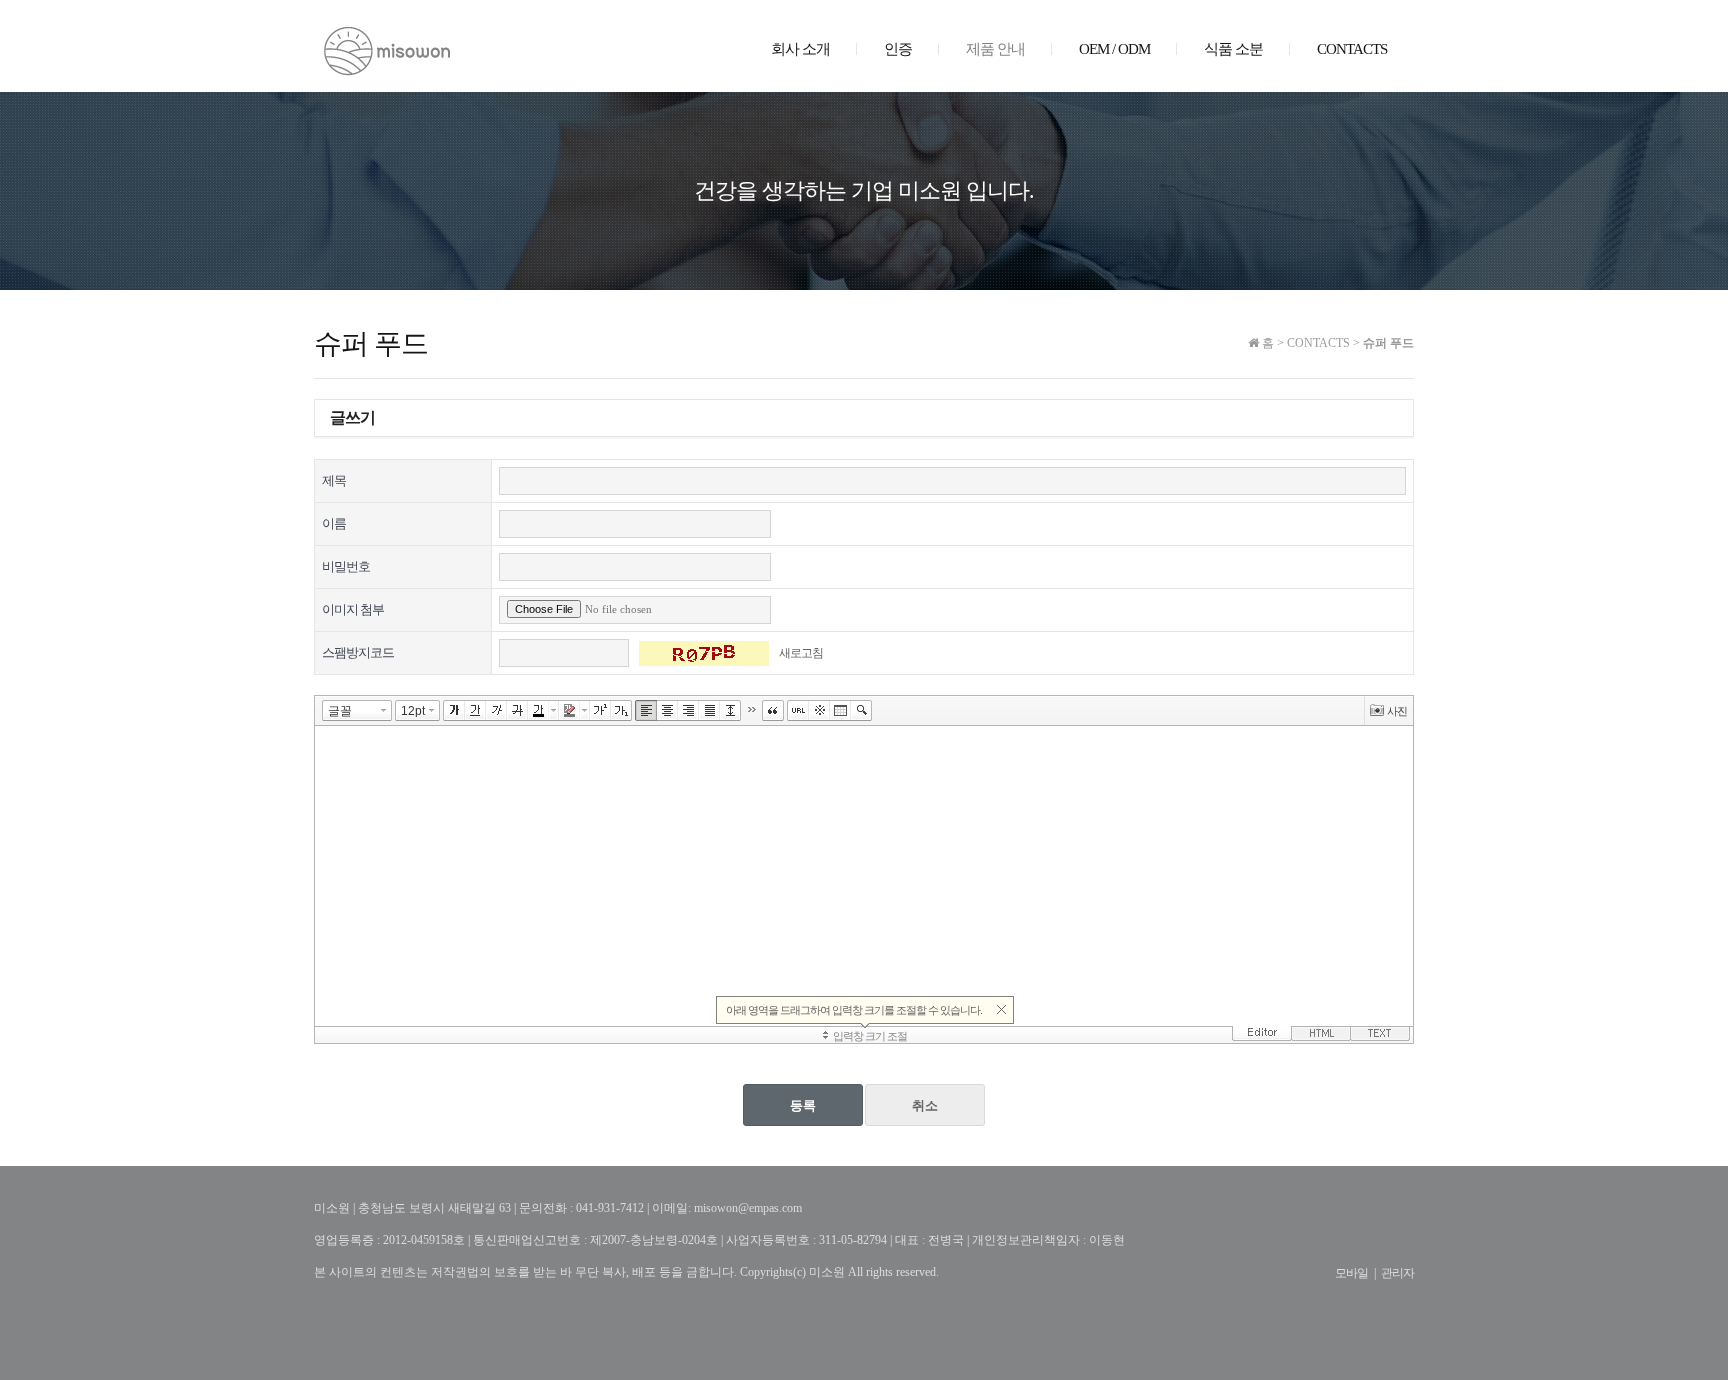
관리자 (1397, 1273)
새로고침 (801, 653)
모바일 (1351, 1273)
